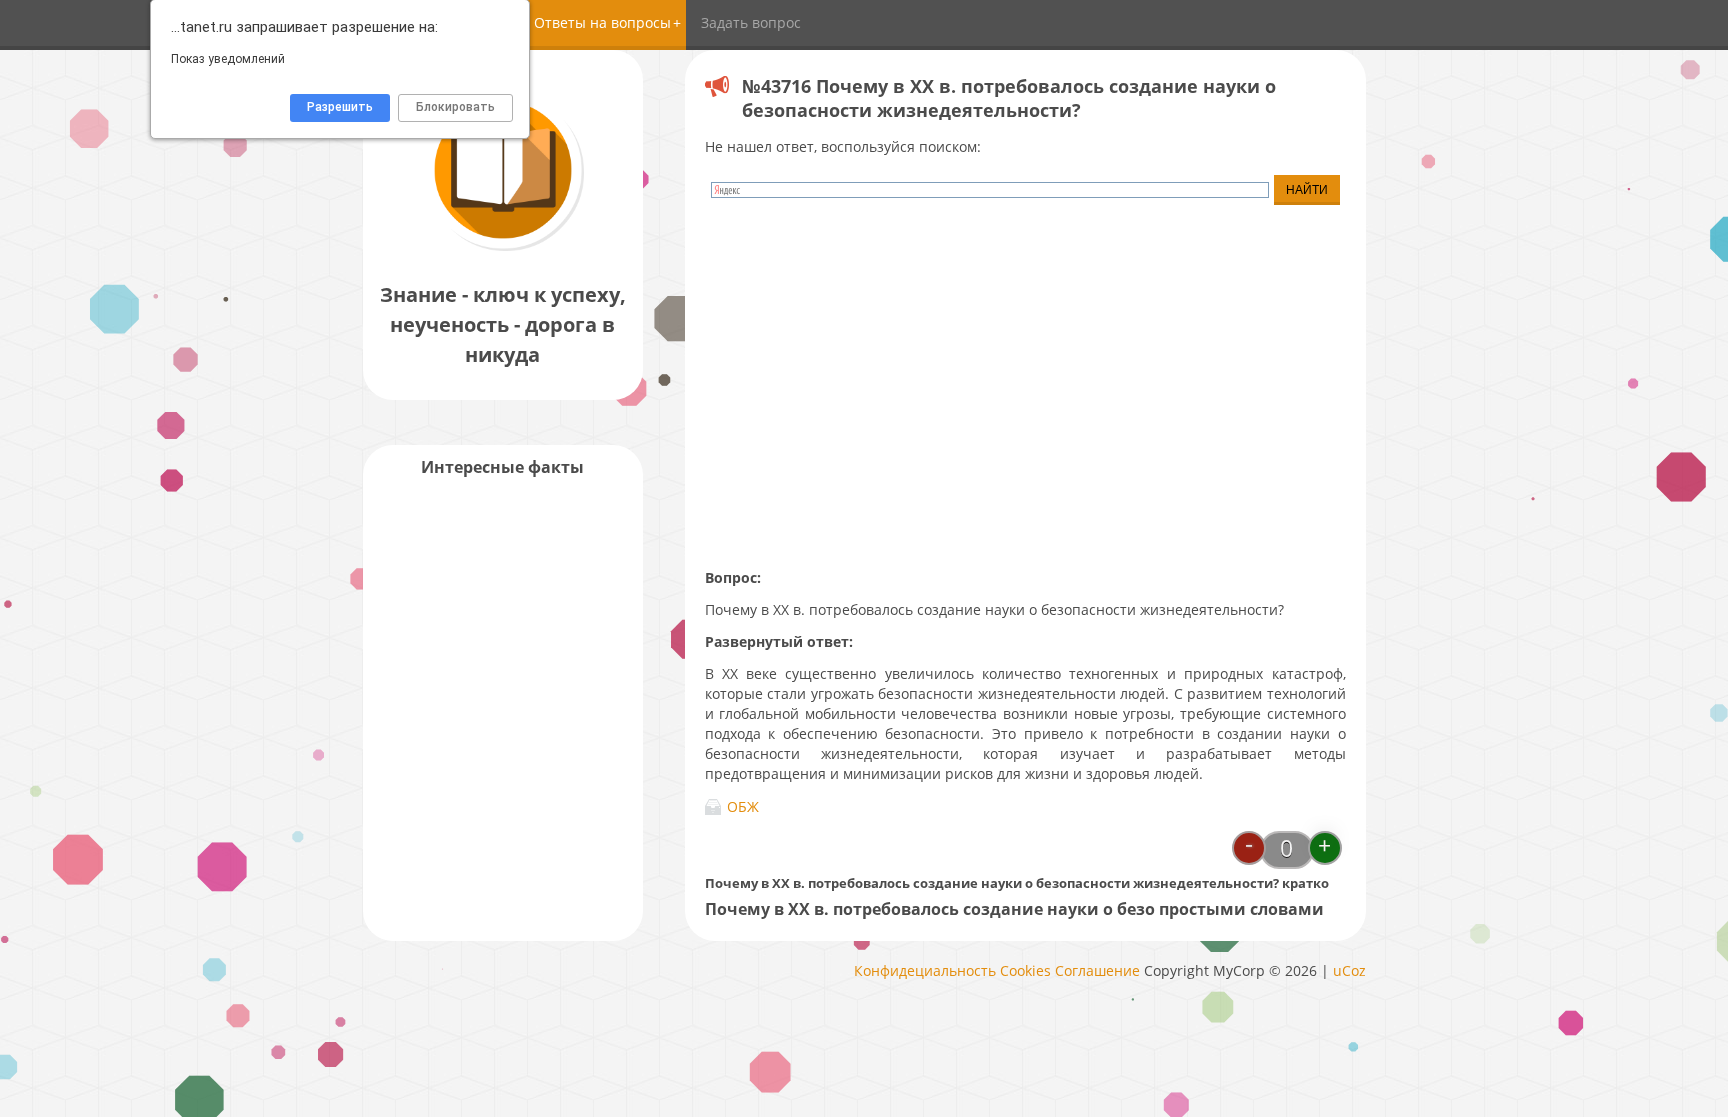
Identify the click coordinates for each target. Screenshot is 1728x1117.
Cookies (1025, 970)
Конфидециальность (925, 970)
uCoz (1349, 970)
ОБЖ (743, 806)
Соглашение (1097, 970)
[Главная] (503, 249)
